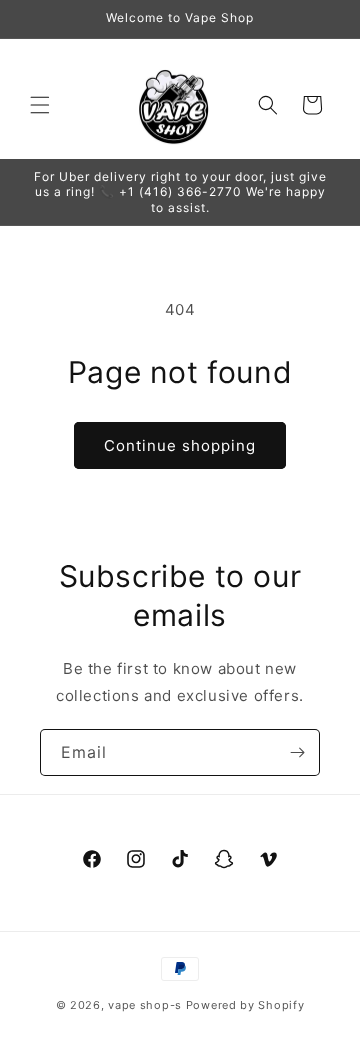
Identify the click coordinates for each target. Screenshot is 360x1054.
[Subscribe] (297, 752)
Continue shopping (180, 445)
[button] (40, 105)
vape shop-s (145, 1005)
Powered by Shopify (245, 1005)
